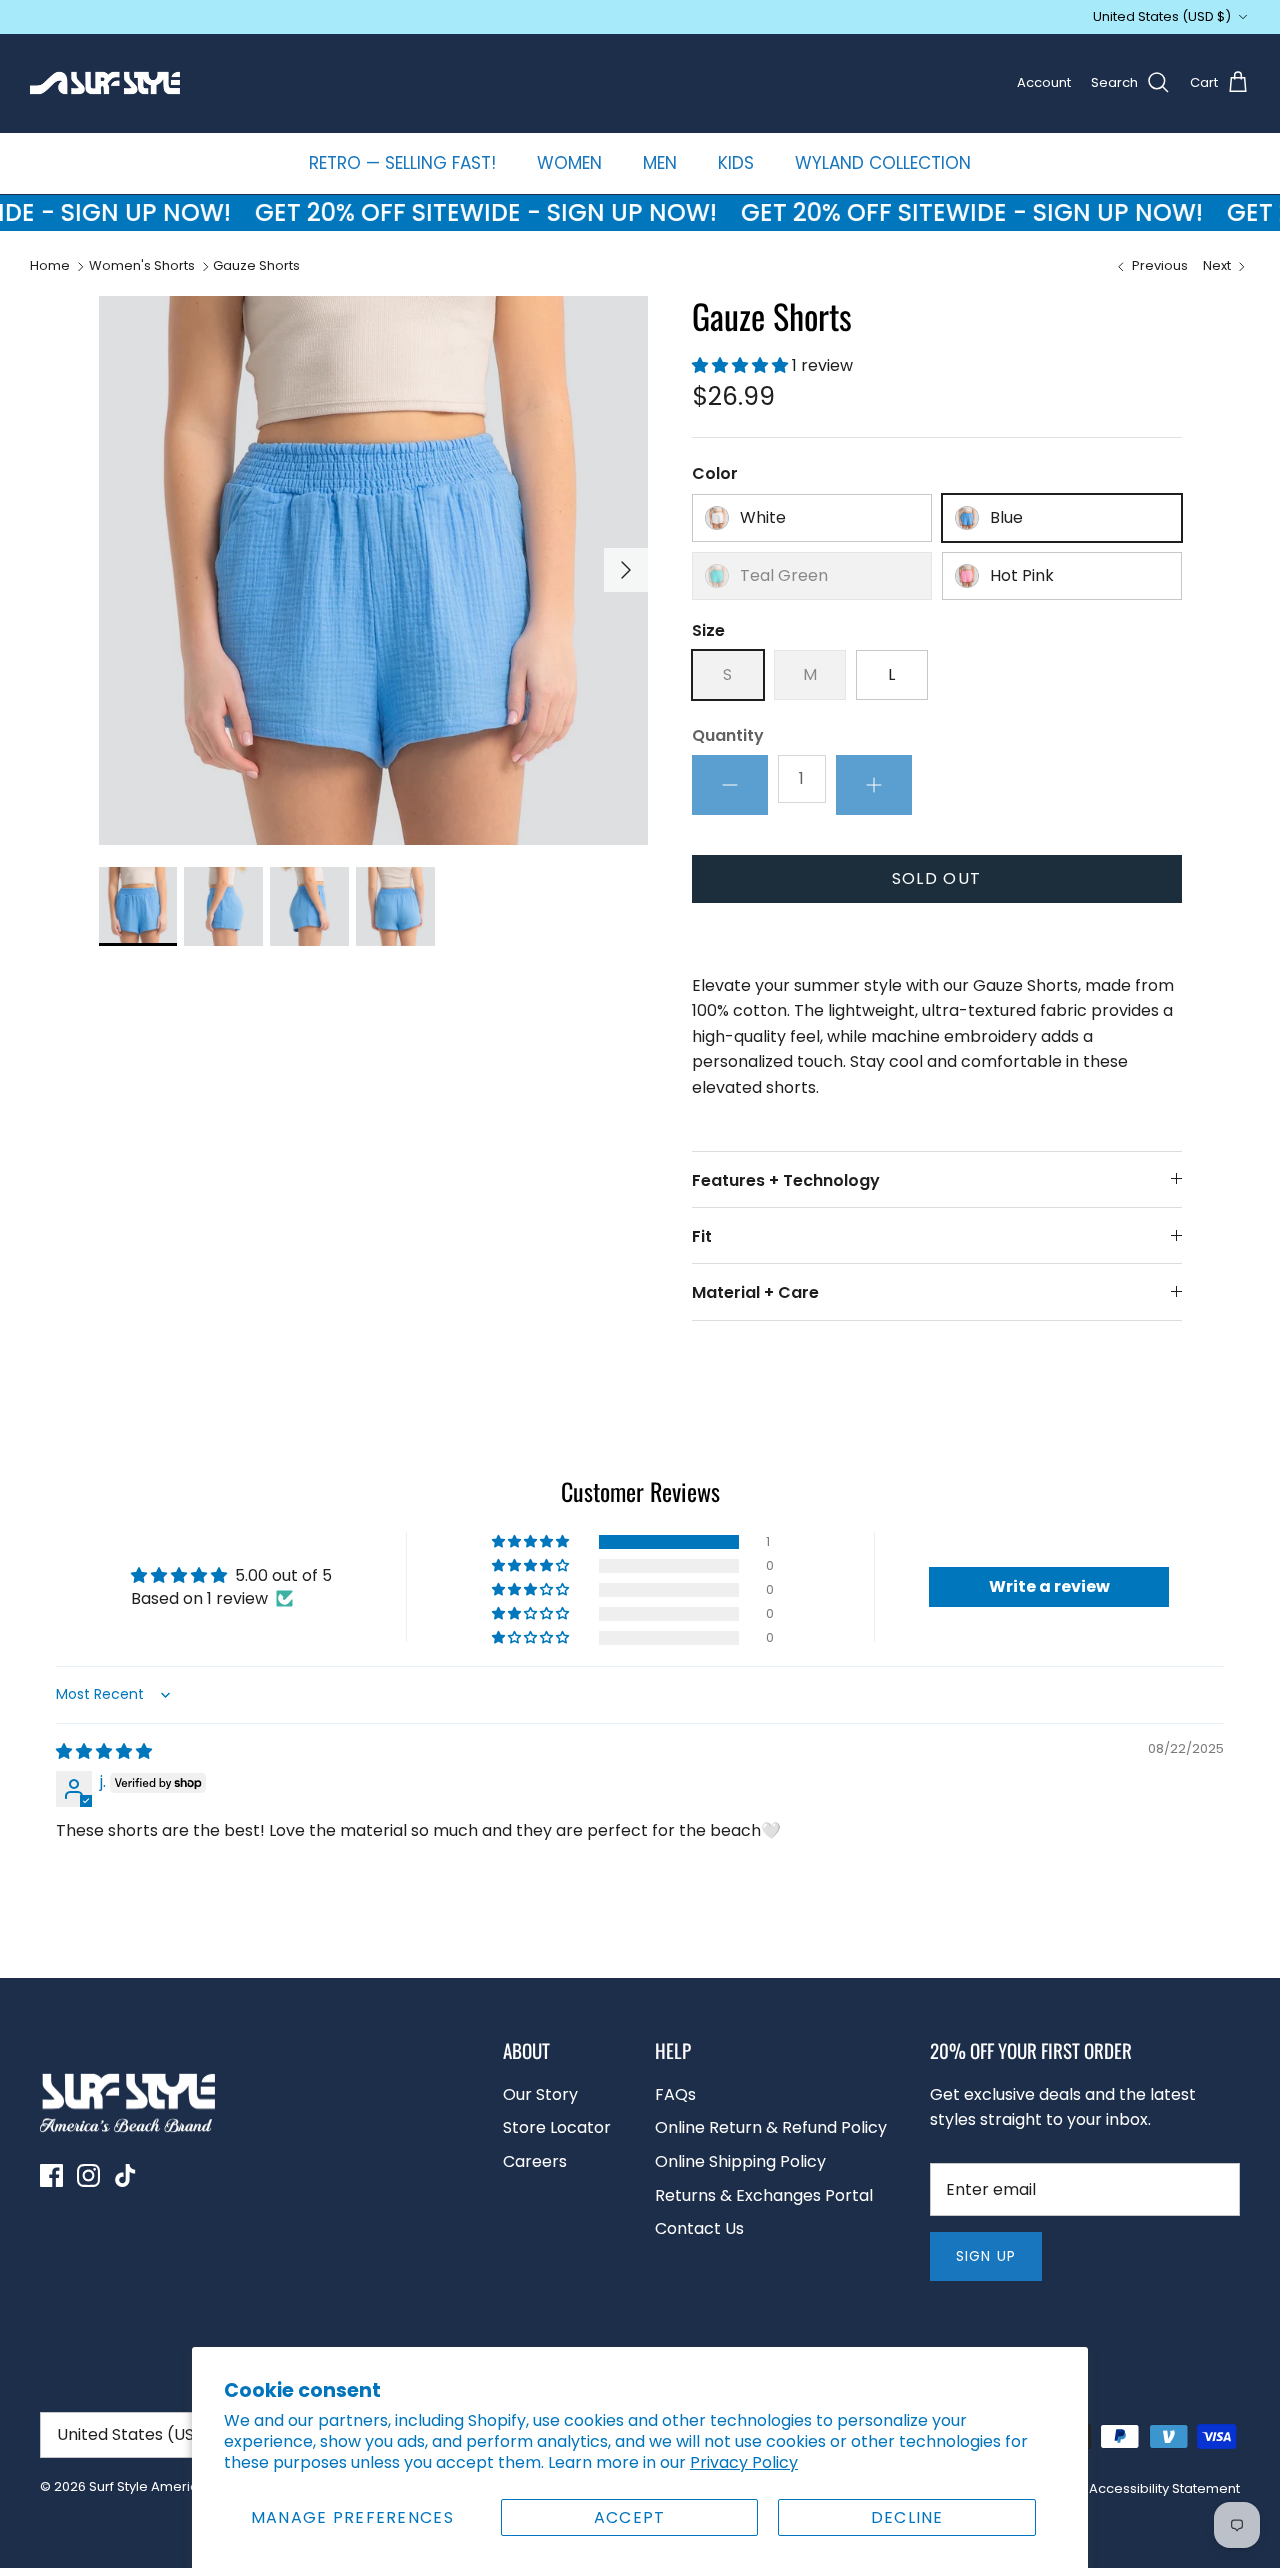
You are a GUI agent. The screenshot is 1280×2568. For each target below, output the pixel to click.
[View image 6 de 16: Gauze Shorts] (223, 906)
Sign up (986, 2256)
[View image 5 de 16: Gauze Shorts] (138, 906)
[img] (104, 1751)
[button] (742, 365)
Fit (702, 1236)
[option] (373, 570)
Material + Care (755, 1292)
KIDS (736, 163)
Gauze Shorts (256, 266)
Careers (535, 2161)
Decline (907, 2517)
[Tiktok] (125, 2175)
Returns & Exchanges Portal (764, 2195)
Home (50, 266)
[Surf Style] (105, 83)
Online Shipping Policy (740, 2161)
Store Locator (557, 2127)
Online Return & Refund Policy (771, 2127)
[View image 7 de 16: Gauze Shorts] (309, 906)
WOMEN (569, 163)
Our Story (540, 2094)
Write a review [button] (1049, 1586)
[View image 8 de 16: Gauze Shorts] (395, 906)
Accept (630, 2517)
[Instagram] (88, 2175)
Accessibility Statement (1164, 2488)
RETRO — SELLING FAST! (402, 163)
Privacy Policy (744, 2462)
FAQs (675, 2094)
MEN (660, 163)
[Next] (626, 570)
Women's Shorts (142, 266)
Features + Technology (786, 1180)
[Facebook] (51, 2175)
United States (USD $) (1162, 16)
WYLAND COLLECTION (883, 163)
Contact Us (699, 2228)
